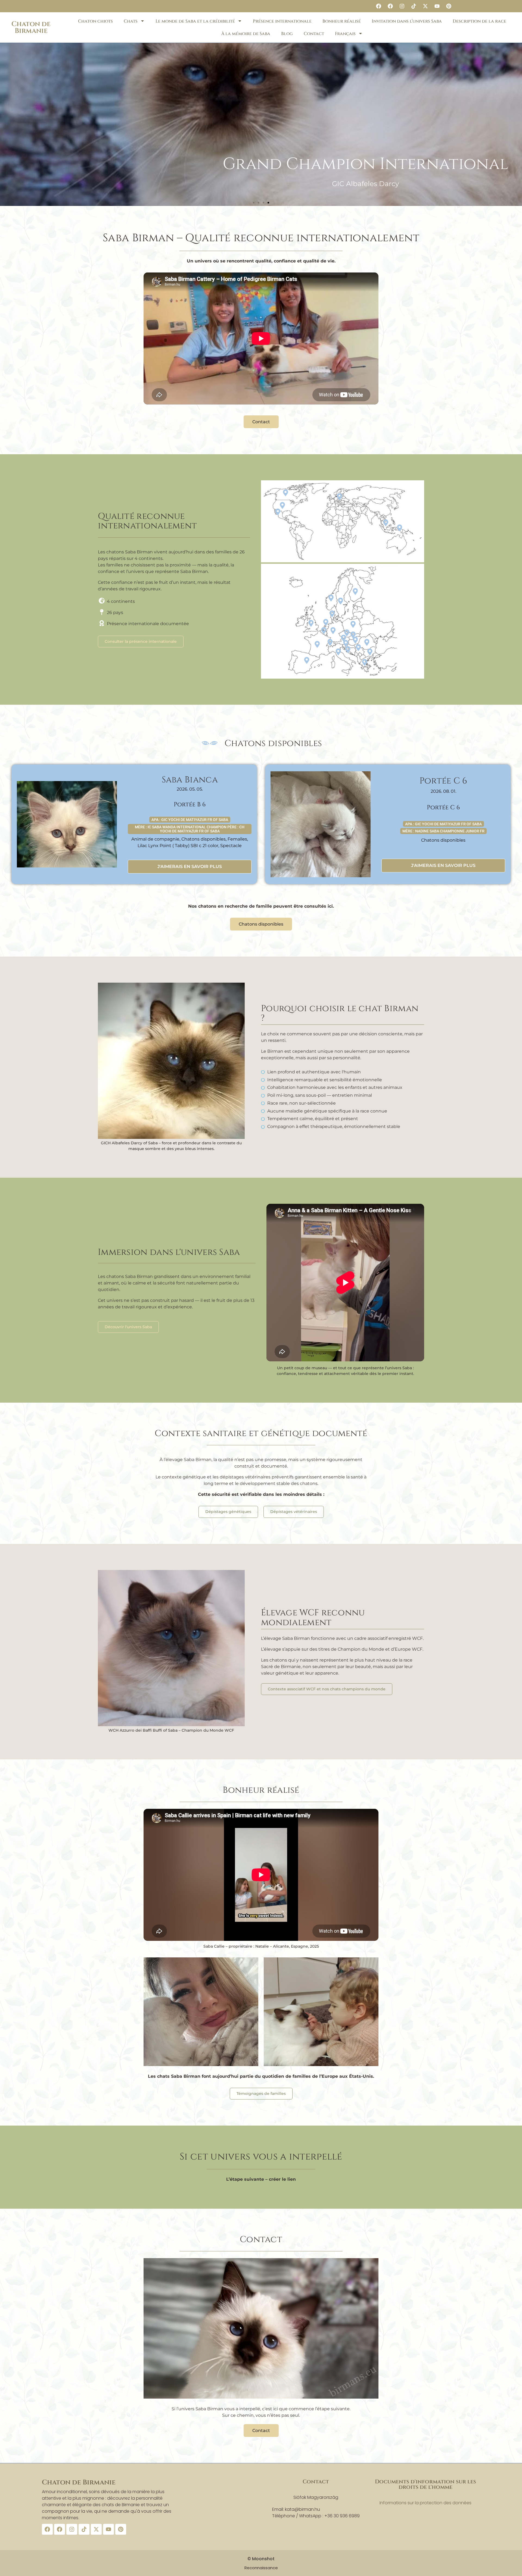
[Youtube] (437, 6)
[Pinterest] (449, 6)
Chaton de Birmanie (31, 27)
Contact (314, 34)
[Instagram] (402, 6)
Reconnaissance (261, 2568)
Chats (131, 21)
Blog (287, 34)
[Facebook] (378, 6)
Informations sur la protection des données (425, 2503)
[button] (254, 203)
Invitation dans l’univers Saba (407, 21)
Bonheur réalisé (342, 21)
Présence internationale (282, 21)
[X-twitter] (425, 6)
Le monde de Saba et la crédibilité (195, 21)
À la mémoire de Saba (246, 34)
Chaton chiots (95, 21)
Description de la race (479, 21)
